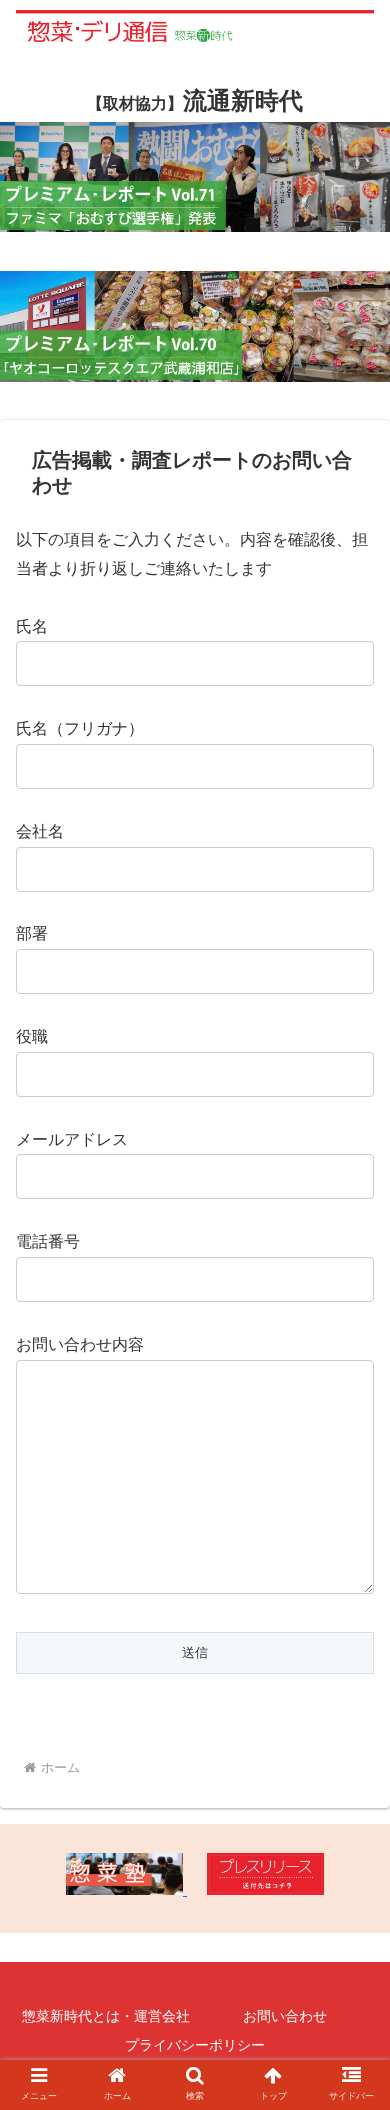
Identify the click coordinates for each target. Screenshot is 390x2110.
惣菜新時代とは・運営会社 (106, 2016)
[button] (350, 1774)
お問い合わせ (285, 2016)
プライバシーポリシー (195, 2045)
